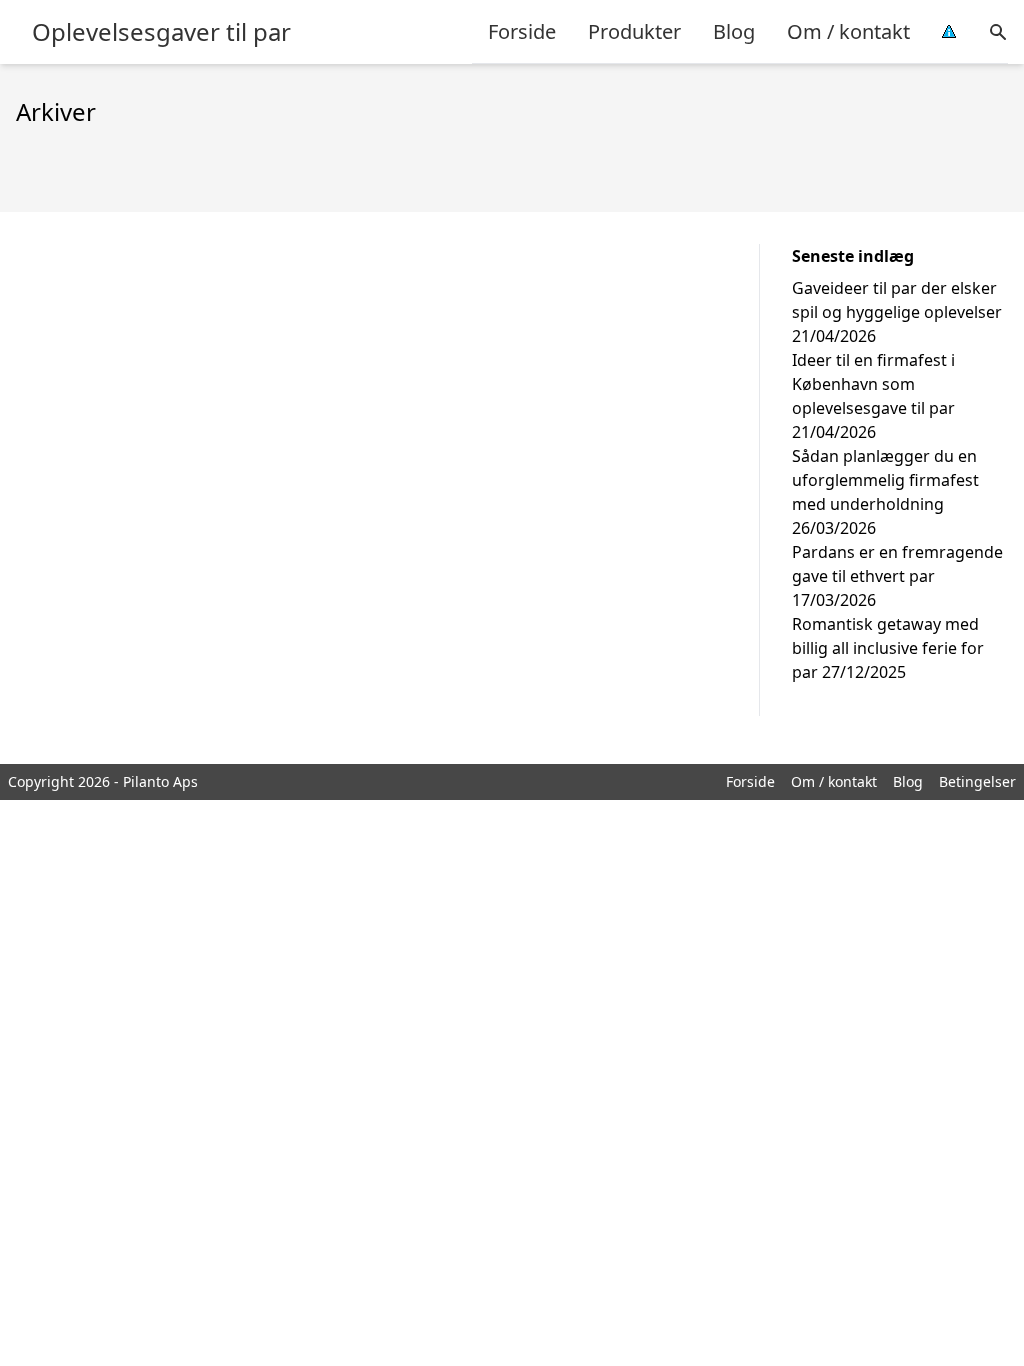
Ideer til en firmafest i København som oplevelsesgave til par (873, 384)
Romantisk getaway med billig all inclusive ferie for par (888, 648)
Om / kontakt (848, 31)
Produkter (634, 31)
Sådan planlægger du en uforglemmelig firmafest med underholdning (885, 480)
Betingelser (977, 781)
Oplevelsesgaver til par (161, 32)
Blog (734, 31)
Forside (522, 31)
